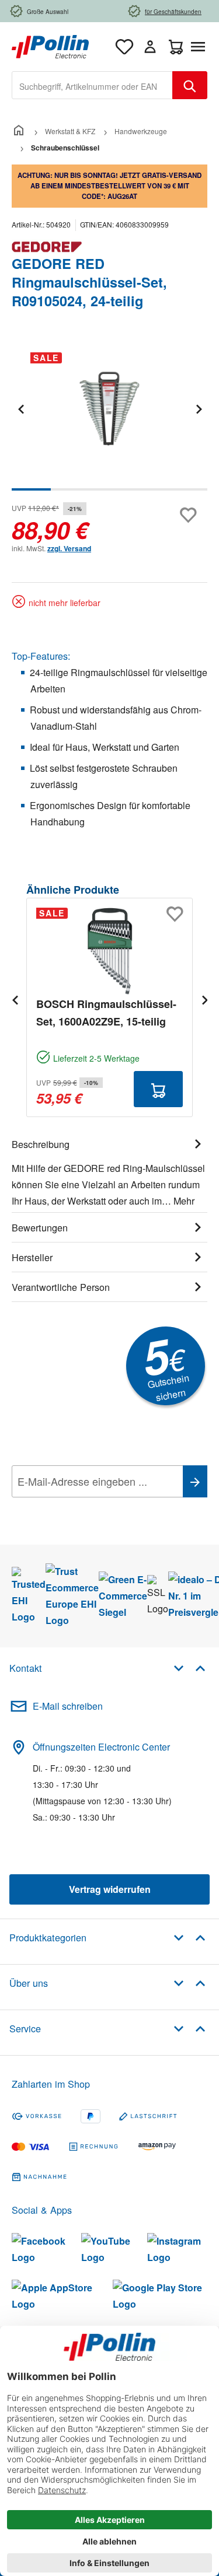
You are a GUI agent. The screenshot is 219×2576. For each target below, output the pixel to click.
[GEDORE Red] (109, 247)
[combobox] (92, 85)
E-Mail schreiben (68, 1706)
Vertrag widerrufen (110, 1889)
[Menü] (200, 47)
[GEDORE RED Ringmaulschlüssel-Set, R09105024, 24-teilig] (109, 409)
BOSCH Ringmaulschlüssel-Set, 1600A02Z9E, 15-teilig (106, 1013)
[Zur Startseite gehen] (50, 45)
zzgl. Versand (69, 548)
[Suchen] (190, 85)
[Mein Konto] (150, 47)
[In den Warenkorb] (158, 1089)
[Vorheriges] (20, 409)
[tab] (109, 1171)
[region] (109, 417)
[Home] (19, 131)
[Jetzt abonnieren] (195, 1481)
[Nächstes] (199, 409)
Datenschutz (87, 1507)
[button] (190, 1667)
